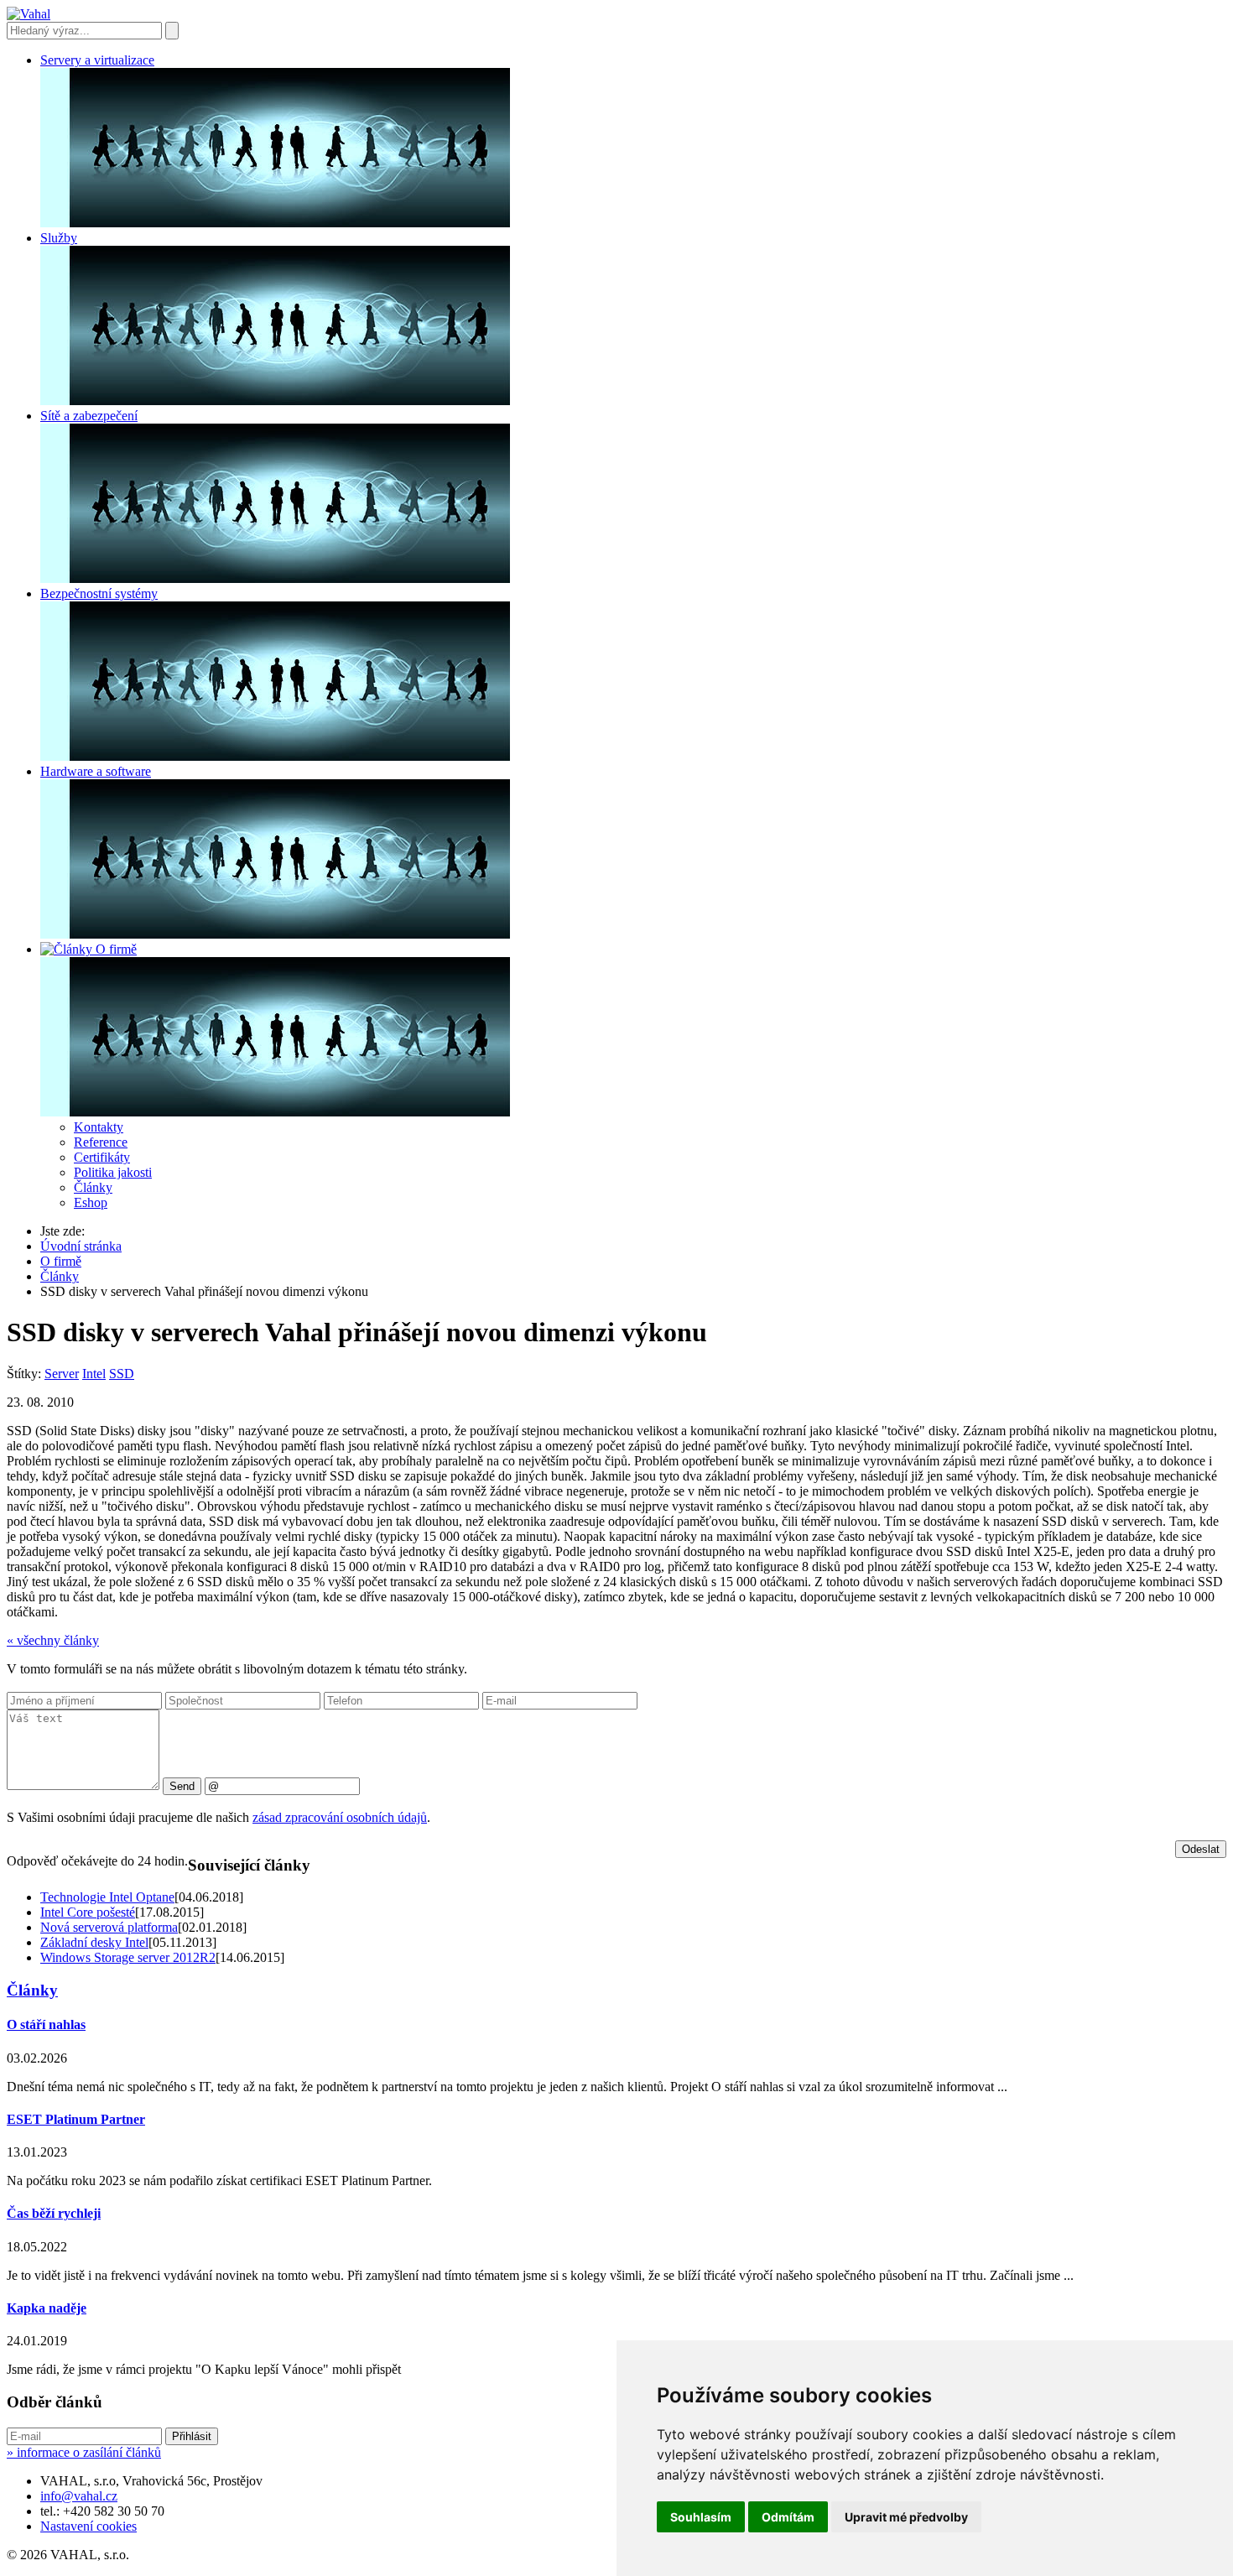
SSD (122, 1374)
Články (93, 1187)
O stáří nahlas (46, 2024)
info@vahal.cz (79, 2496)
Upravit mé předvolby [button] (906, 2517)
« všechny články (53, 1640)
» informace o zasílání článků (84, 2452)
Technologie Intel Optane (107, 1897)
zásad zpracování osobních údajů (340, 1817)
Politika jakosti (113, 1172)
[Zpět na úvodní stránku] (29, 14)
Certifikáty (102, 1157)
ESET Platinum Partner (76, 2119)
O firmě (61, 1261)
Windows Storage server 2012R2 (128, 1957)
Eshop (91, 1202)
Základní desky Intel (94, 1942)
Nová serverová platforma (109, 1927)
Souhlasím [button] (701, 2517)
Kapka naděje (47, 2308)
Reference (101, 1142)
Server (62, 1374)
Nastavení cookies (88, 2526)
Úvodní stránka (81, 1246)
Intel (94, 1374)
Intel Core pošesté (88, 1912)
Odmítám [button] (788, 2517)
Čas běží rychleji (54, 2213)
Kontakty (99, 1127)
